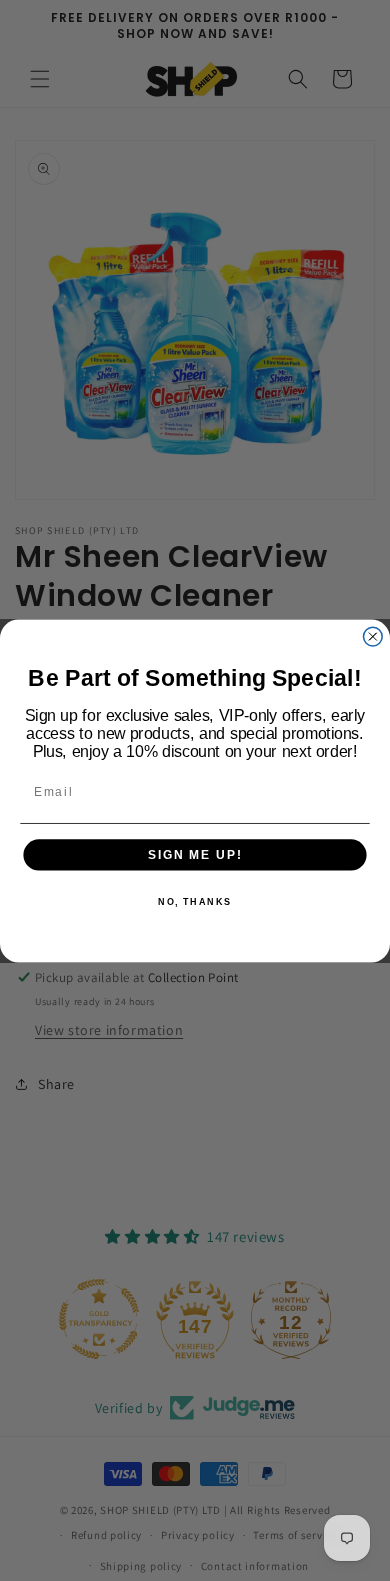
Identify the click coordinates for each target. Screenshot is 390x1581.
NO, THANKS (195, 901)
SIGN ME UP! (195, 853)
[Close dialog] (372, 636)
